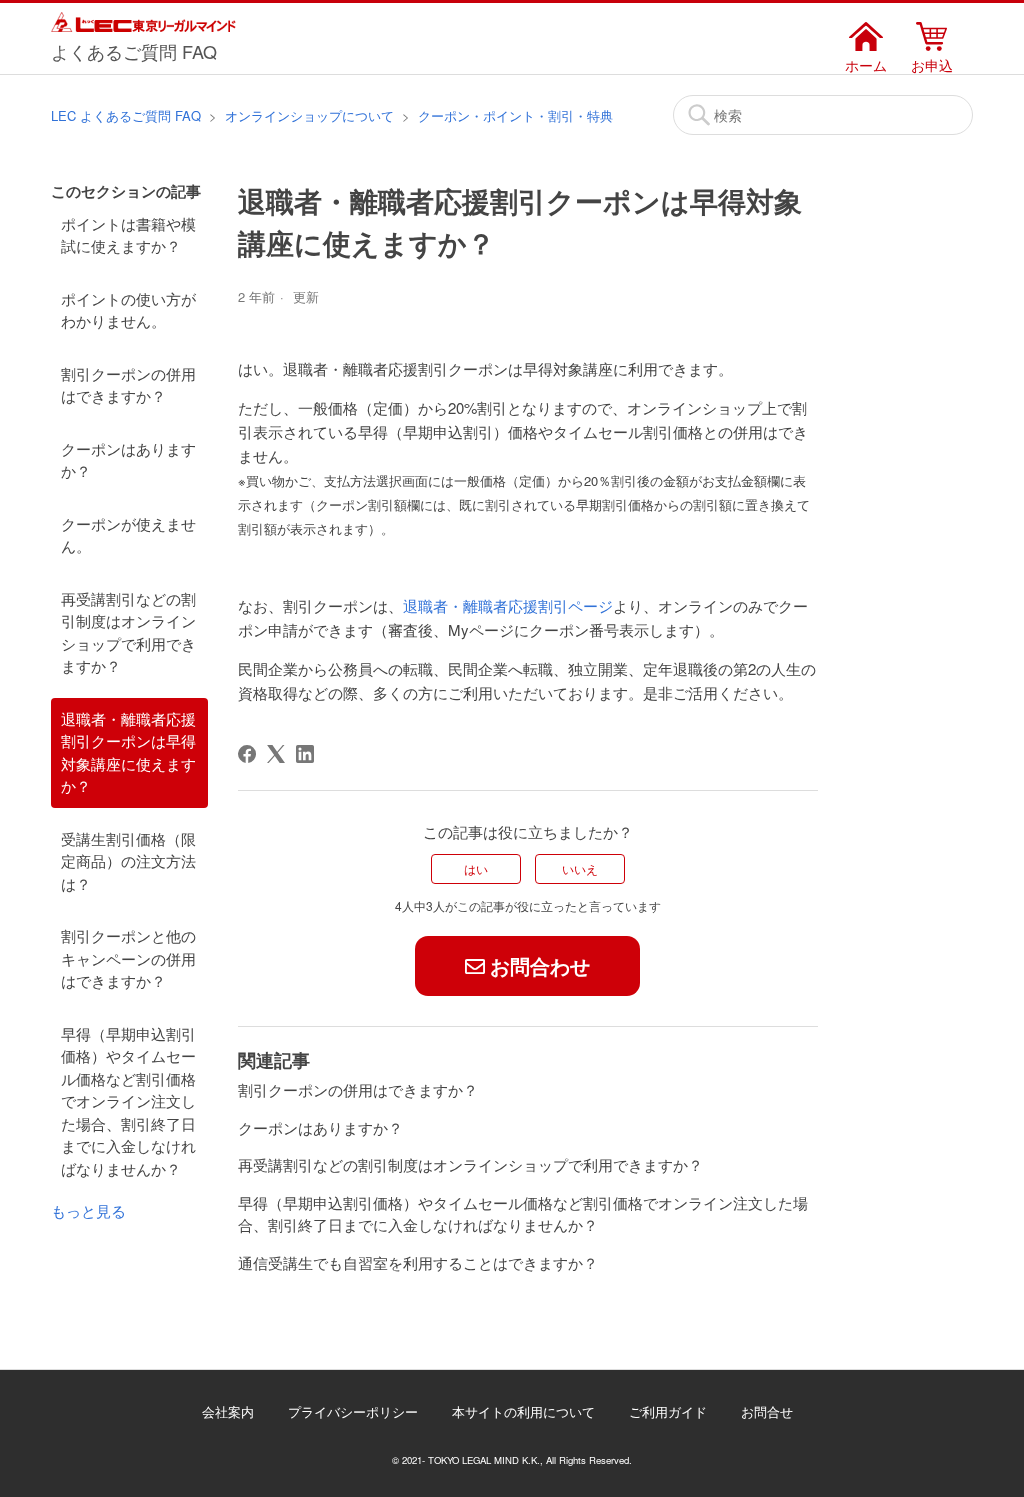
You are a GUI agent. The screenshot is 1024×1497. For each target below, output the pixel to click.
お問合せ (767, 1411)
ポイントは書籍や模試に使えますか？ (128, 235)
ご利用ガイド (668, 1411)
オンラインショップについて (309, 115)
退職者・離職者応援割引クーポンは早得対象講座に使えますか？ (128, 752)
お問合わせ (540, 965)
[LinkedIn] (305, 754)
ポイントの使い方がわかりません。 (128, 310)
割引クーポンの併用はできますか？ (128, 385)
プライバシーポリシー (353, 1411)
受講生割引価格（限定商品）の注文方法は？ (128, 861)
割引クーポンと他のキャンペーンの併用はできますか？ (128, 958)
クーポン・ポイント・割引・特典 (515, 115)
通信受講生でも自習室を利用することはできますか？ (418, 1262)
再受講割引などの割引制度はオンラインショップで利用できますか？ (128, 632)
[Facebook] (247, 754)
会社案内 (228, 1411)
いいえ (580, 868)
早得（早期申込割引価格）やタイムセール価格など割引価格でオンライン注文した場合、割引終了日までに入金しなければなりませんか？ (128, 1101)
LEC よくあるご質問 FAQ (126, 115)
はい (476, 868)
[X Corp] (276, 754)
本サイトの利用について (523, 1411)
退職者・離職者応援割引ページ (508, 605)
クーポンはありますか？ (128, 460)
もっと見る (88, 1210)
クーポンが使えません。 (128, 535)
